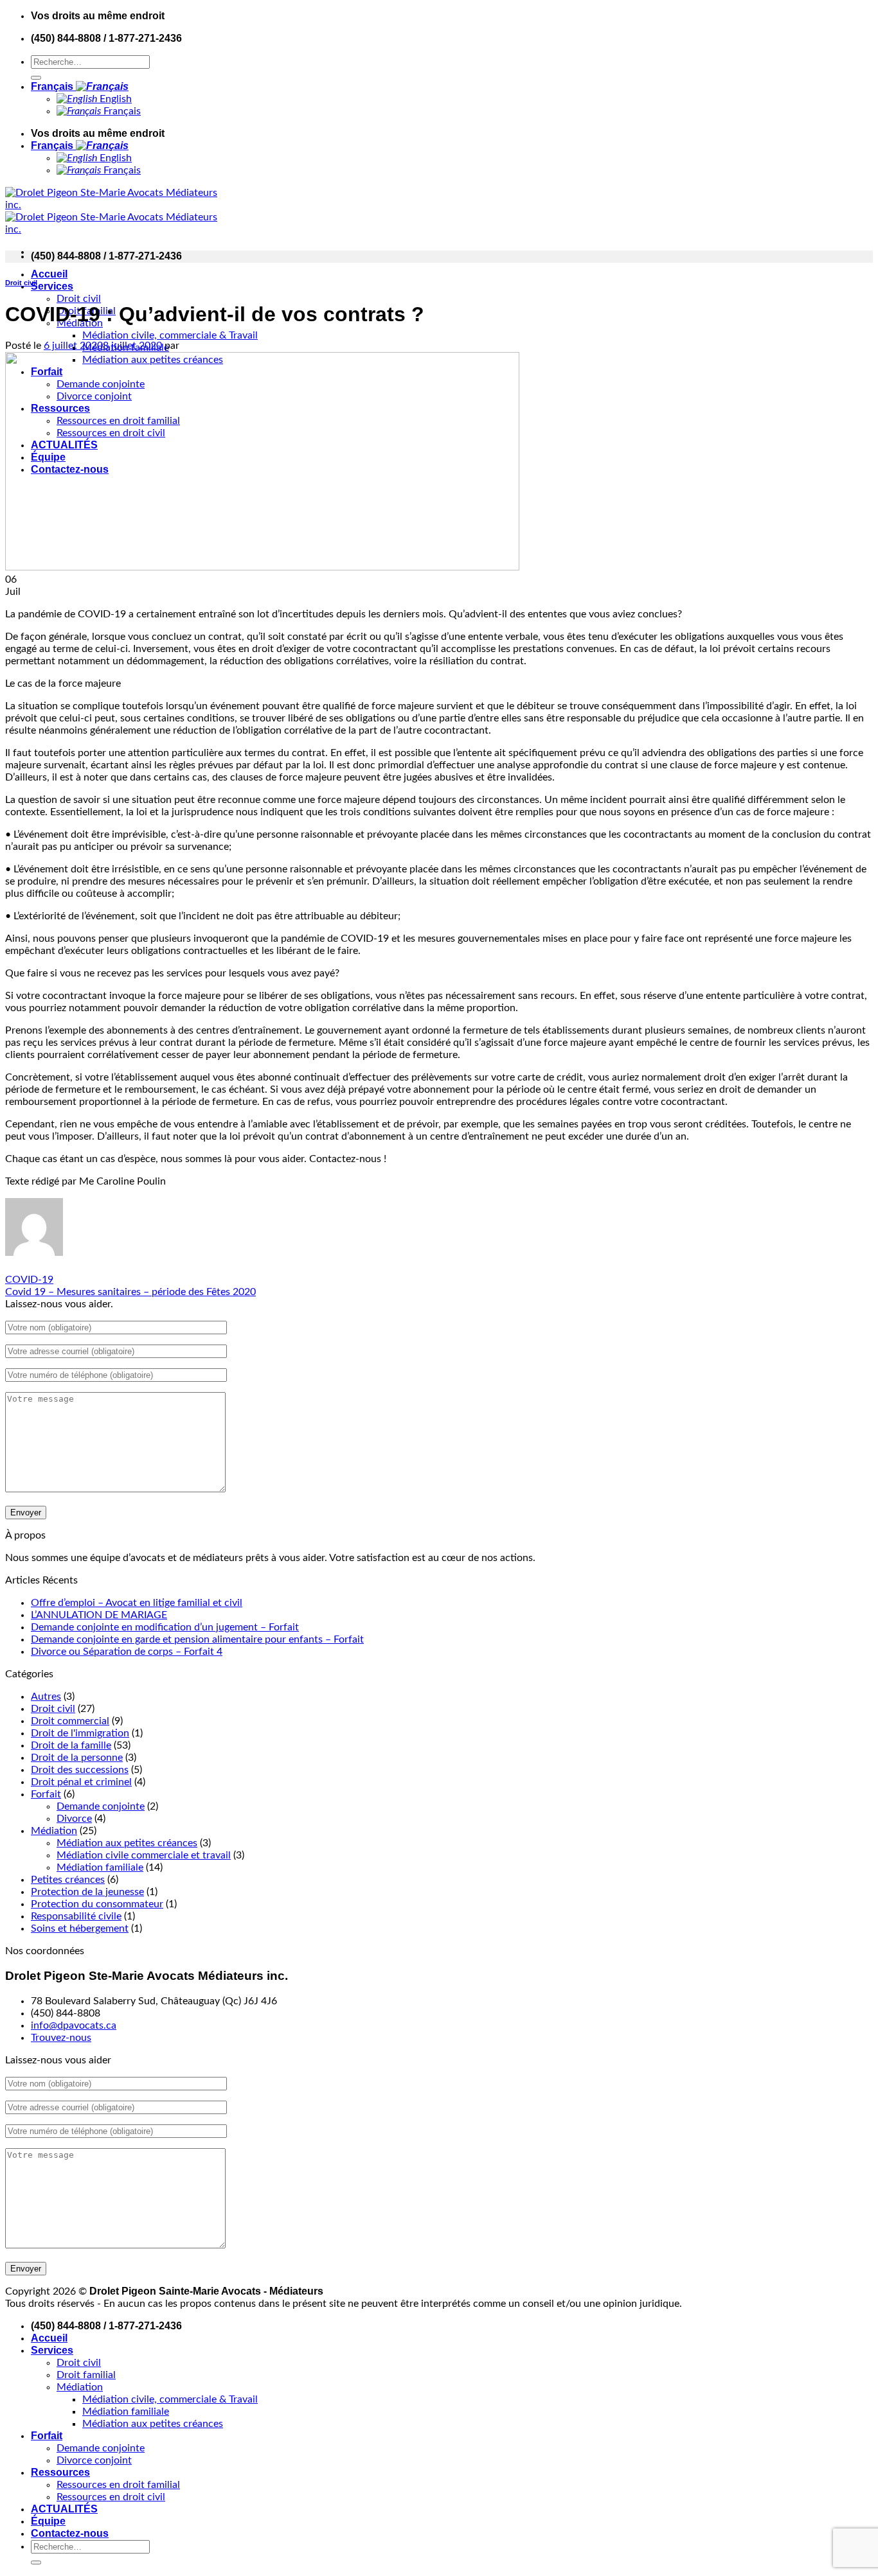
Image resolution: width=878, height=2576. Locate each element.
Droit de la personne (77, 1758)
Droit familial (86, 2375)
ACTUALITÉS (64, 2509)
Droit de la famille (71, 1745)
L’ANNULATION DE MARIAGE (99, 1615)
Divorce (74, 1819)
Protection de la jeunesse (87, 1892)
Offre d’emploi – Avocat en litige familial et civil (137, 1603)
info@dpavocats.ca (74, 2025)
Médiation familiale (100, 1867)
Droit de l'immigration (80, 1733)
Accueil (49, 274)
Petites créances (68, 1880)
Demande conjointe (101, 1806)
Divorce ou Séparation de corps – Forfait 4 (127, 1652)
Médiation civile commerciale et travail (144, 1855)
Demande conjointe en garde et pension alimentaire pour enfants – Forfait (197, 1639)
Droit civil (79, 299)
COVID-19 (29, 1280)
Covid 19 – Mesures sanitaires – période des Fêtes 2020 (130, 1292)
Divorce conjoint (94, 2460)
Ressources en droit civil (111, 2497)
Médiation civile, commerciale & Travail (170, 335)
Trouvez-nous (61, 2038)
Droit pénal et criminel (81, 1782)
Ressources (60, 2472)
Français (53, 86)
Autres (46, 1697)
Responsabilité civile (76, 1916)
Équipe (48, 2521)
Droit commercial (70, 1721)
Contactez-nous (70, 2533)
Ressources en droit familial (118, 2485)
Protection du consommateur (97, 1904)
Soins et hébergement (80, 1928)
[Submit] (36, 78)
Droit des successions (80, 1770)
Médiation (54, 1831)
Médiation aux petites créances (127, 1843)
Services (52, 286)
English (114, 99)
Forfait (46, 1794)
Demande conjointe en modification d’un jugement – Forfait (165, 1627)
